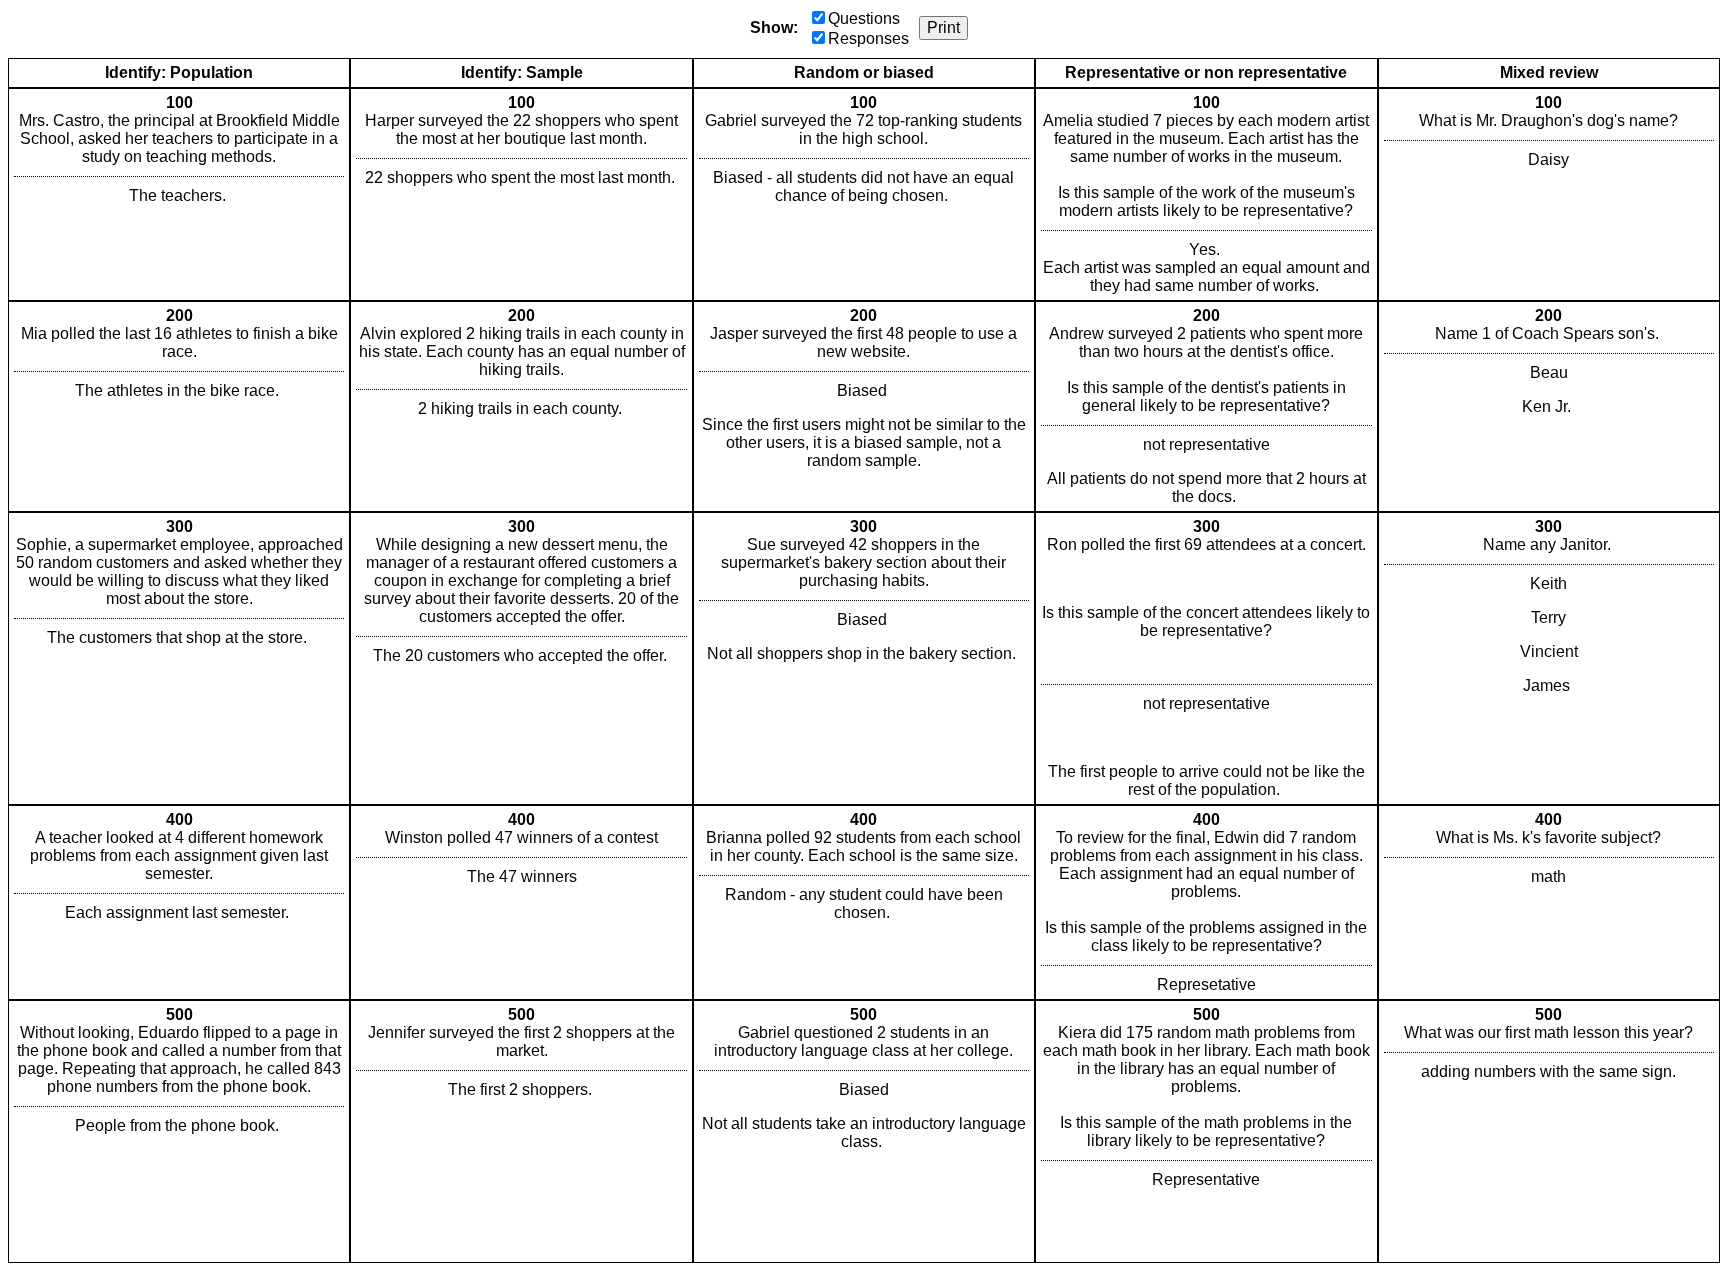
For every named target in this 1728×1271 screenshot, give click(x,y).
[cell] (179, 194)
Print (943, 27)
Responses (868, 38)
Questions (864, 18)
